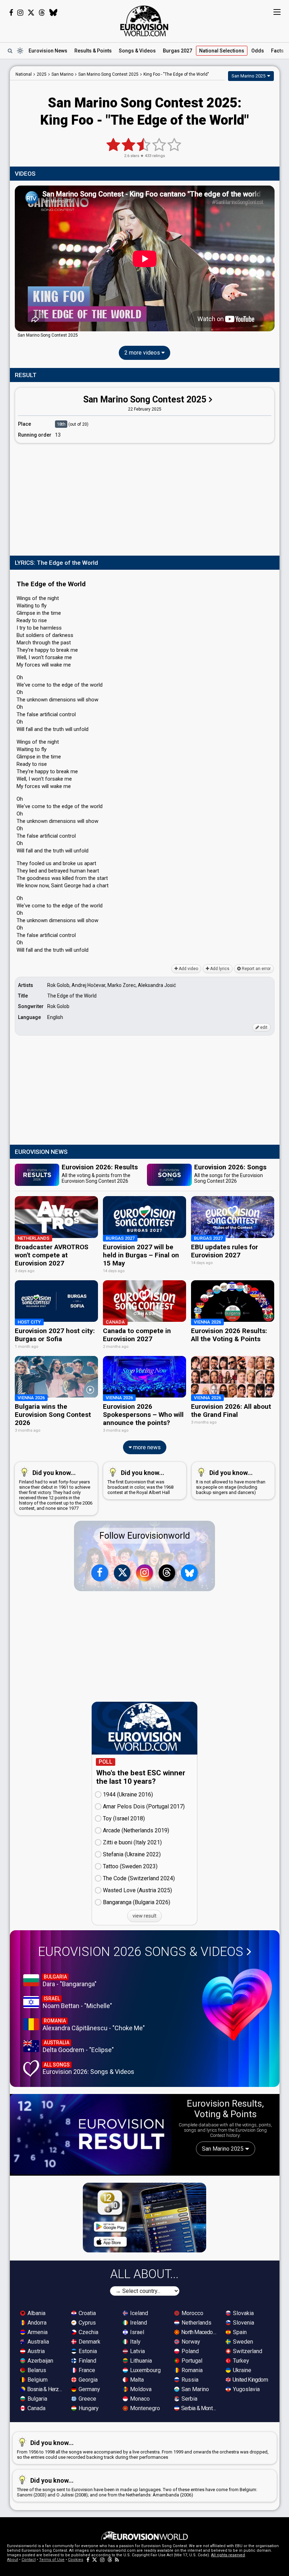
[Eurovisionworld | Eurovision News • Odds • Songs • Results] (144, 21)
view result (144, 1916)
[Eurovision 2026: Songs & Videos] (237, 2005)
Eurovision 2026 (141, 1952)
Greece (87, 2399)
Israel (136, 2332)
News (48, 51)
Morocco (192, 2313)
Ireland (138, 2323)
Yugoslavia (246, 2389)
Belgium (37, 2380)
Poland (189, 2351)
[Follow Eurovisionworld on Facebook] (11, 13)
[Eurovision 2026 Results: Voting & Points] (91, 2134)
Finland (87, 2361)
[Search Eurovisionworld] (10, 51)
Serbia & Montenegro (199, 2408)
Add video (188, 969)
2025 (42, 74)
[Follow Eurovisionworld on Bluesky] (53, 13)
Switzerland (247, 2351)
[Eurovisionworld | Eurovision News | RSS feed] (117, 2560)
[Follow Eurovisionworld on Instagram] (20, 13)
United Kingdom (250, 2380)
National (222, 51)
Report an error (256, 969)
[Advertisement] (145, 498)
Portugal (191, 2361)
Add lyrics (219, 969)
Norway (190, 2342)
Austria (35, 2351)
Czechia (88, 2332)
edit (263, 1027)
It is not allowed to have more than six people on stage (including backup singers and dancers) (231, 1482)
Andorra (36, 2323)
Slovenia (243, 2323)
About (13, 2560)
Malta (136, 2380)
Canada (36, 2408)
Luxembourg (145, 2370)
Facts (277, 51)
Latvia (137, 2351)
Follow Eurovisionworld (145, 1536)
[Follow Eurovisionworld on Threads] (42, 13)
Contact (29, 2560)
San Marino (195, 2389)
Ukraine (241, 2370)
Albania (36, 2313)
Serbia (189, 2399)
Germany (89, 2389)
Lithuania (140, 2361)
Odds (258, 51)
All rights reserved (228, 2555)
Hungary (88, 2408)
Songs (137, 51)
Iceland (138, 2313)
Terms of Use (52, 2560)
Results (93, 51)
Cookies (76, 2560)
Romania (191, 2370)
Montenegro (144, 2408)
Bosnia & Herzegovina (45, 2389)
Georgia (87, 2380)
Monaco (139, 2399)
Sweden (242, 2342)
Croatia (87, 2313)
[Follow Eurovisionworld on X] (31, 13)
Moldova (140, 2389)
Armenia (37, 2332)
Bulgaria (37, 2399)
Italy (135, 2342)
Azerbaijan (40, 2361)
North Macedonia (199, 2332)
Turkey (240, 2361)
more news (146, 1447)
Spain (239, 2332)
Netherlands (196, 2323)
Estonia (87, 2351)
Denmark (89, 2342)
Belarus (36, 2370)
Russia (189, 2380)
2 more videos (143, 353)
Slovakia (243, 2313)
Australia (38, 2342)
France (86, 2370)
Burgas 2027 (177, 51)
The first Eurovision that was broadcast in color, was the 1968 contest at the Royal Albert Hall (140, 1482)
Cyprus (87, 2323)
